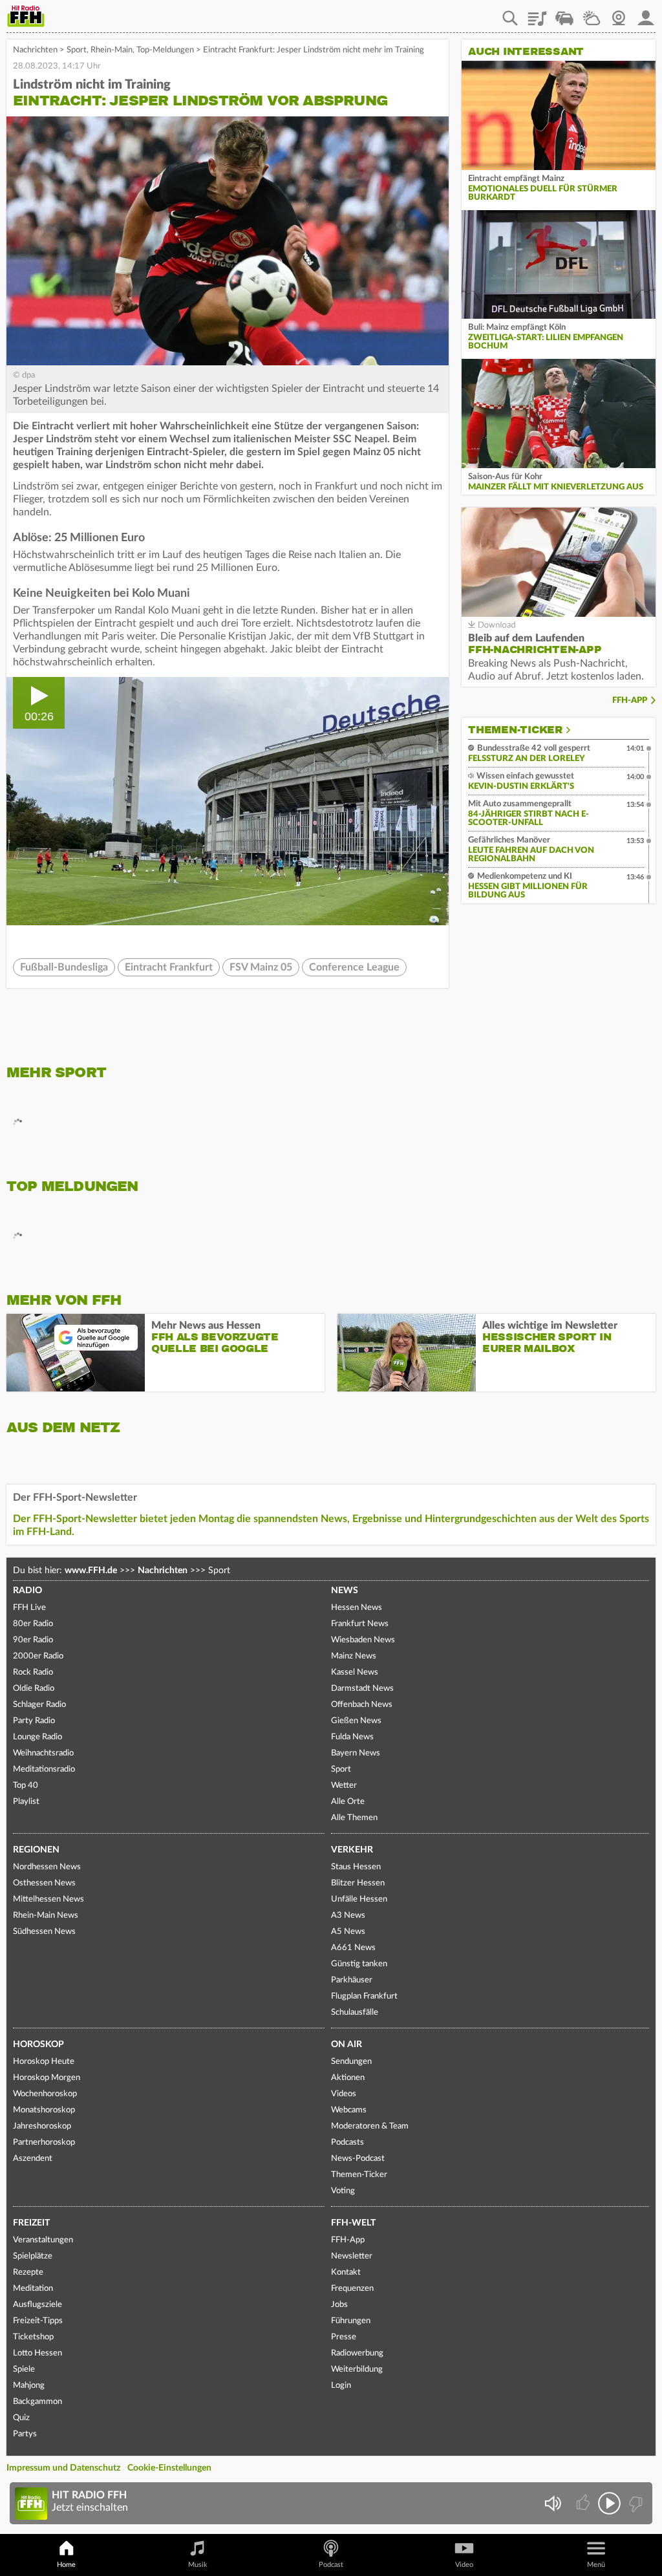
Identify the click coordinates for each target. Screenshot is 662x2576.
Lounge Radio (37, 1737)
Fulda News (352, 1737)
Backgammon (37, 2402)
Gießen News (356, 1721)
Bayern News (356, 1753)
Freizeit (31, 2223)
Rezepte (28, 2272)
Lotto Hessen (37, 2353)
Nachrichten (35, 50)
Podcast (331, 2565)
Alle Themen (354, 1818)
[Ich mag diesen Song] (584, 2503)
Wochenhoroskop (45, 2094)
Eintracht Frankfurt (169, 967)
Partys (25, 2434)
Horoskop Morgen (47, 2078)
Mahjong (29, 2386)
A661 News (353, 1948)
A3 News (348, 1916)
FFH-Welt (353, 2223)
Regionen (36, 1850)
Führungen (351, 2321)
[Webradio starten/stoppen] (609, 2503)
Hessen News (357, 1608)
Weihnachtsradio (43, 1753)
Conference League (354, 967)
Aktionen (348, 2078)
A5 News (348, 1932)
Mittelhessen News (48, 1899)
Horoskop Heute (44, 2062)
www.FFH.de (91, 1571)
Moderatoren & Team (370, 2126)
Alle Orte (348, 1802)
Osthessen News (44, 1883)
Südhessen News (44, 1932)
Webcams (349, 2110)
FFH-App (630, 701)
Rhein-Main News (46, 1916)
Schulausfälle (355, 2013)
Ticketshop (33, 2337)
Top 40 (26, 1786)
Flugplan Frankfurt (364, 1996)
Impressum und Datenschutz (63, 2468)
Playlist (537, 14)
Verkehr (352, 1850)
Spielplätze (33, 2256)
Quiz (21, 2418)
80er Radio (33, 1624)
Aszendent (33, 2159)
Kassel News (355, 1672)
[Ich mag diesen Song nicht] (635, 2503)
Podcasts (347, 2142)
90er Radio (33, 1640)
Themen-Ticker (515, 730)
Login (341, 2386)
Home (66, 2565)
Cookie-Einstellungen (169, 2468)
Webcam (619, 14)
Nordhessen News (47, 1867)
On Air (347, 2045)
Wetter (592, 14)
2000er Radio (38, 1656)
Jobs (339, 2305)
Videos (344, 2094)
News (345, 1591)
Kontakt (346, 2272)
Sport (77, 50)
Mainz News (354, 1656)
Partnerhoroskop (44, 2142)
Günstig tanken (359, 1964)
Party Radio (34, 1721)
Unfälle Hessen (359, 1899)
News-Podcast (358, 2159)
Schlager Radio (39, 1705)
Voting (343, 2191)
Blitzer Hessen (358, 1883)
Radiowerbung (357, 2353)
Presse (344, 2337)
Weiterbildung (357, 2369)
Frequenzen (352, 2289)
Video (464, 2565)
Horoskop (38, 2045)
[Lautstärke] (552, 2503)
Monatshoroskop (44, 2110)
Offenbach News (362, 1705)
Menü (596, 2565)
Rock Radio (33, 1672)
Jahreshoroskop (42, 2126)
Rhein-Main (112, 50)
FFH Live (29, 1608)
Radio (27, 1591)
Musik (198, 2565)
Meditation (33, 2289)
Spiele (24, 2369)
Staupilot (564, 14)
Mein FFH (646, 14)
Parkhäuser (352, 1980)
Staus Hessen (356, 1867)
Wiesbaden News (363, 1640)
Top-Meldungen (165, 50)
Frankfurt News (360, 1624)
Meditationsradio (44, 1769)
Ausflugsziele (37, 2305)
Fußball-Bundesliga (64, 967)
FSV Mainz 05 (261, 967)
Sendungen (351, 2062)
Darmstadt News (362, 1689)
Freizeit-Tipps (38, 2321)
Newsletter (352, 2256)
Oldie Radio (34, 1689)
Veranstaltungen (43, 2240)
